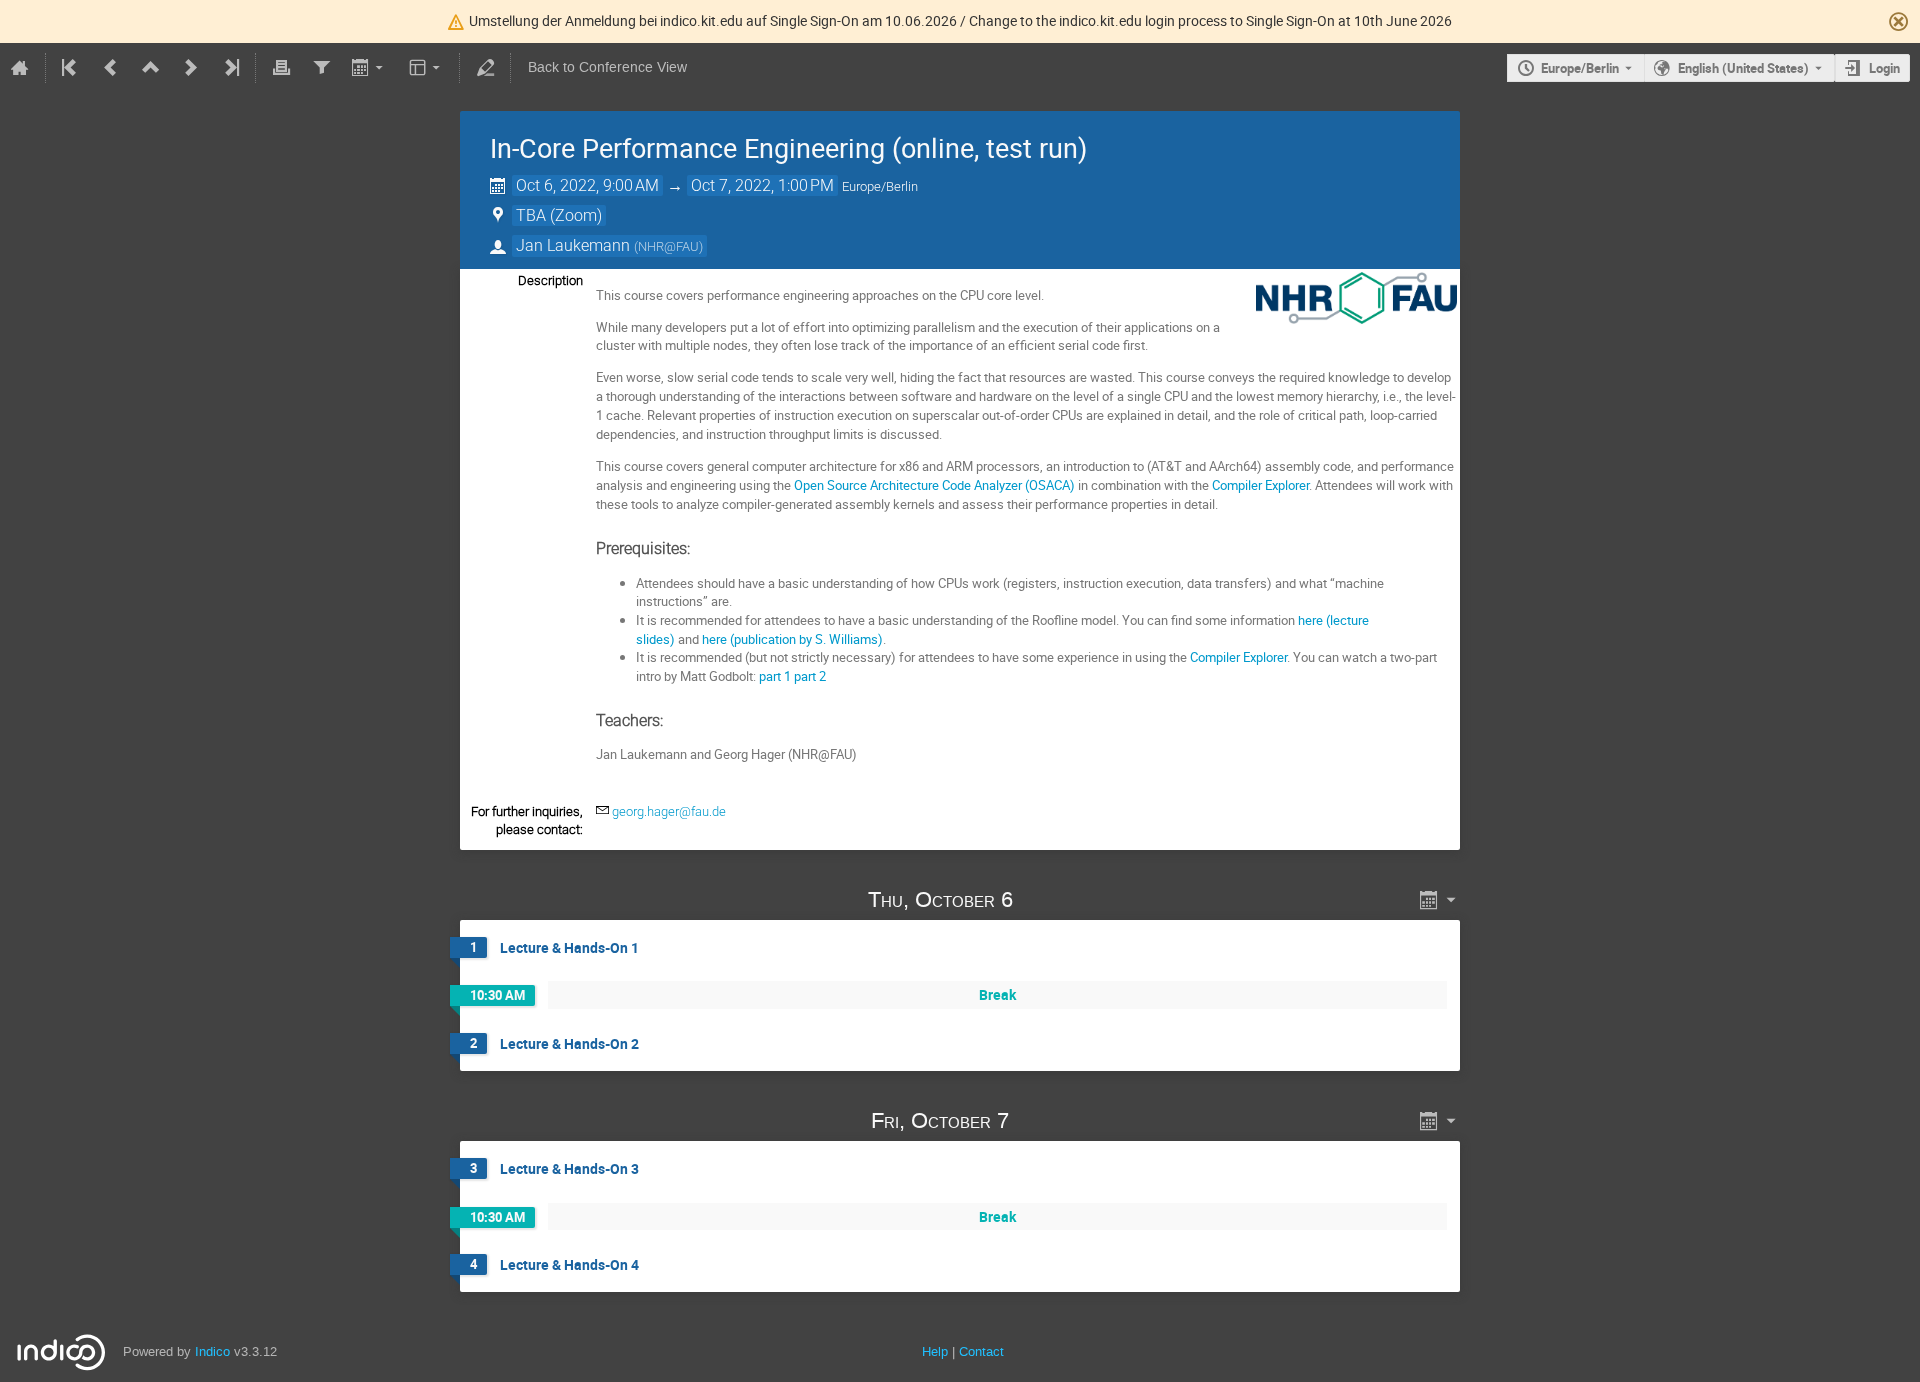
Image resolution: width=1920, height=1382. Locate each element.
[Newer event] (191, 68)
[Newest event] (230, 68)
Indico (212, 1351)
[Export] (369, 68)
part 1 (775, 676)
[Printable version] (281, 68)
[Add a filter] (321, 68)
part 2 (810, 676)
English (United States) (1743, 68)
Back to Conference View (607, 67)
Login (1884, 68)
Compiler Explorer (1260, 485)
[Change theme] (426, 68)
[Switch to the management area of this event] (485, 68)
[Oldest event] (71, 68)
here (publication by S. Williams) (792, 639)
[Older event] (111, 68)
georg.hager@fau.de (669, 811)
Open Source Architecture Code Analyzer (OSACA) (934, 485)
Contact (981, 1351)
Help (935, 1351)
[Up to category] (151, 68)
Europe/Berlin (1580, 68)
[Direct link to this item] (1041, 899)
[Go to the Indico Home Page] (20, 68)
